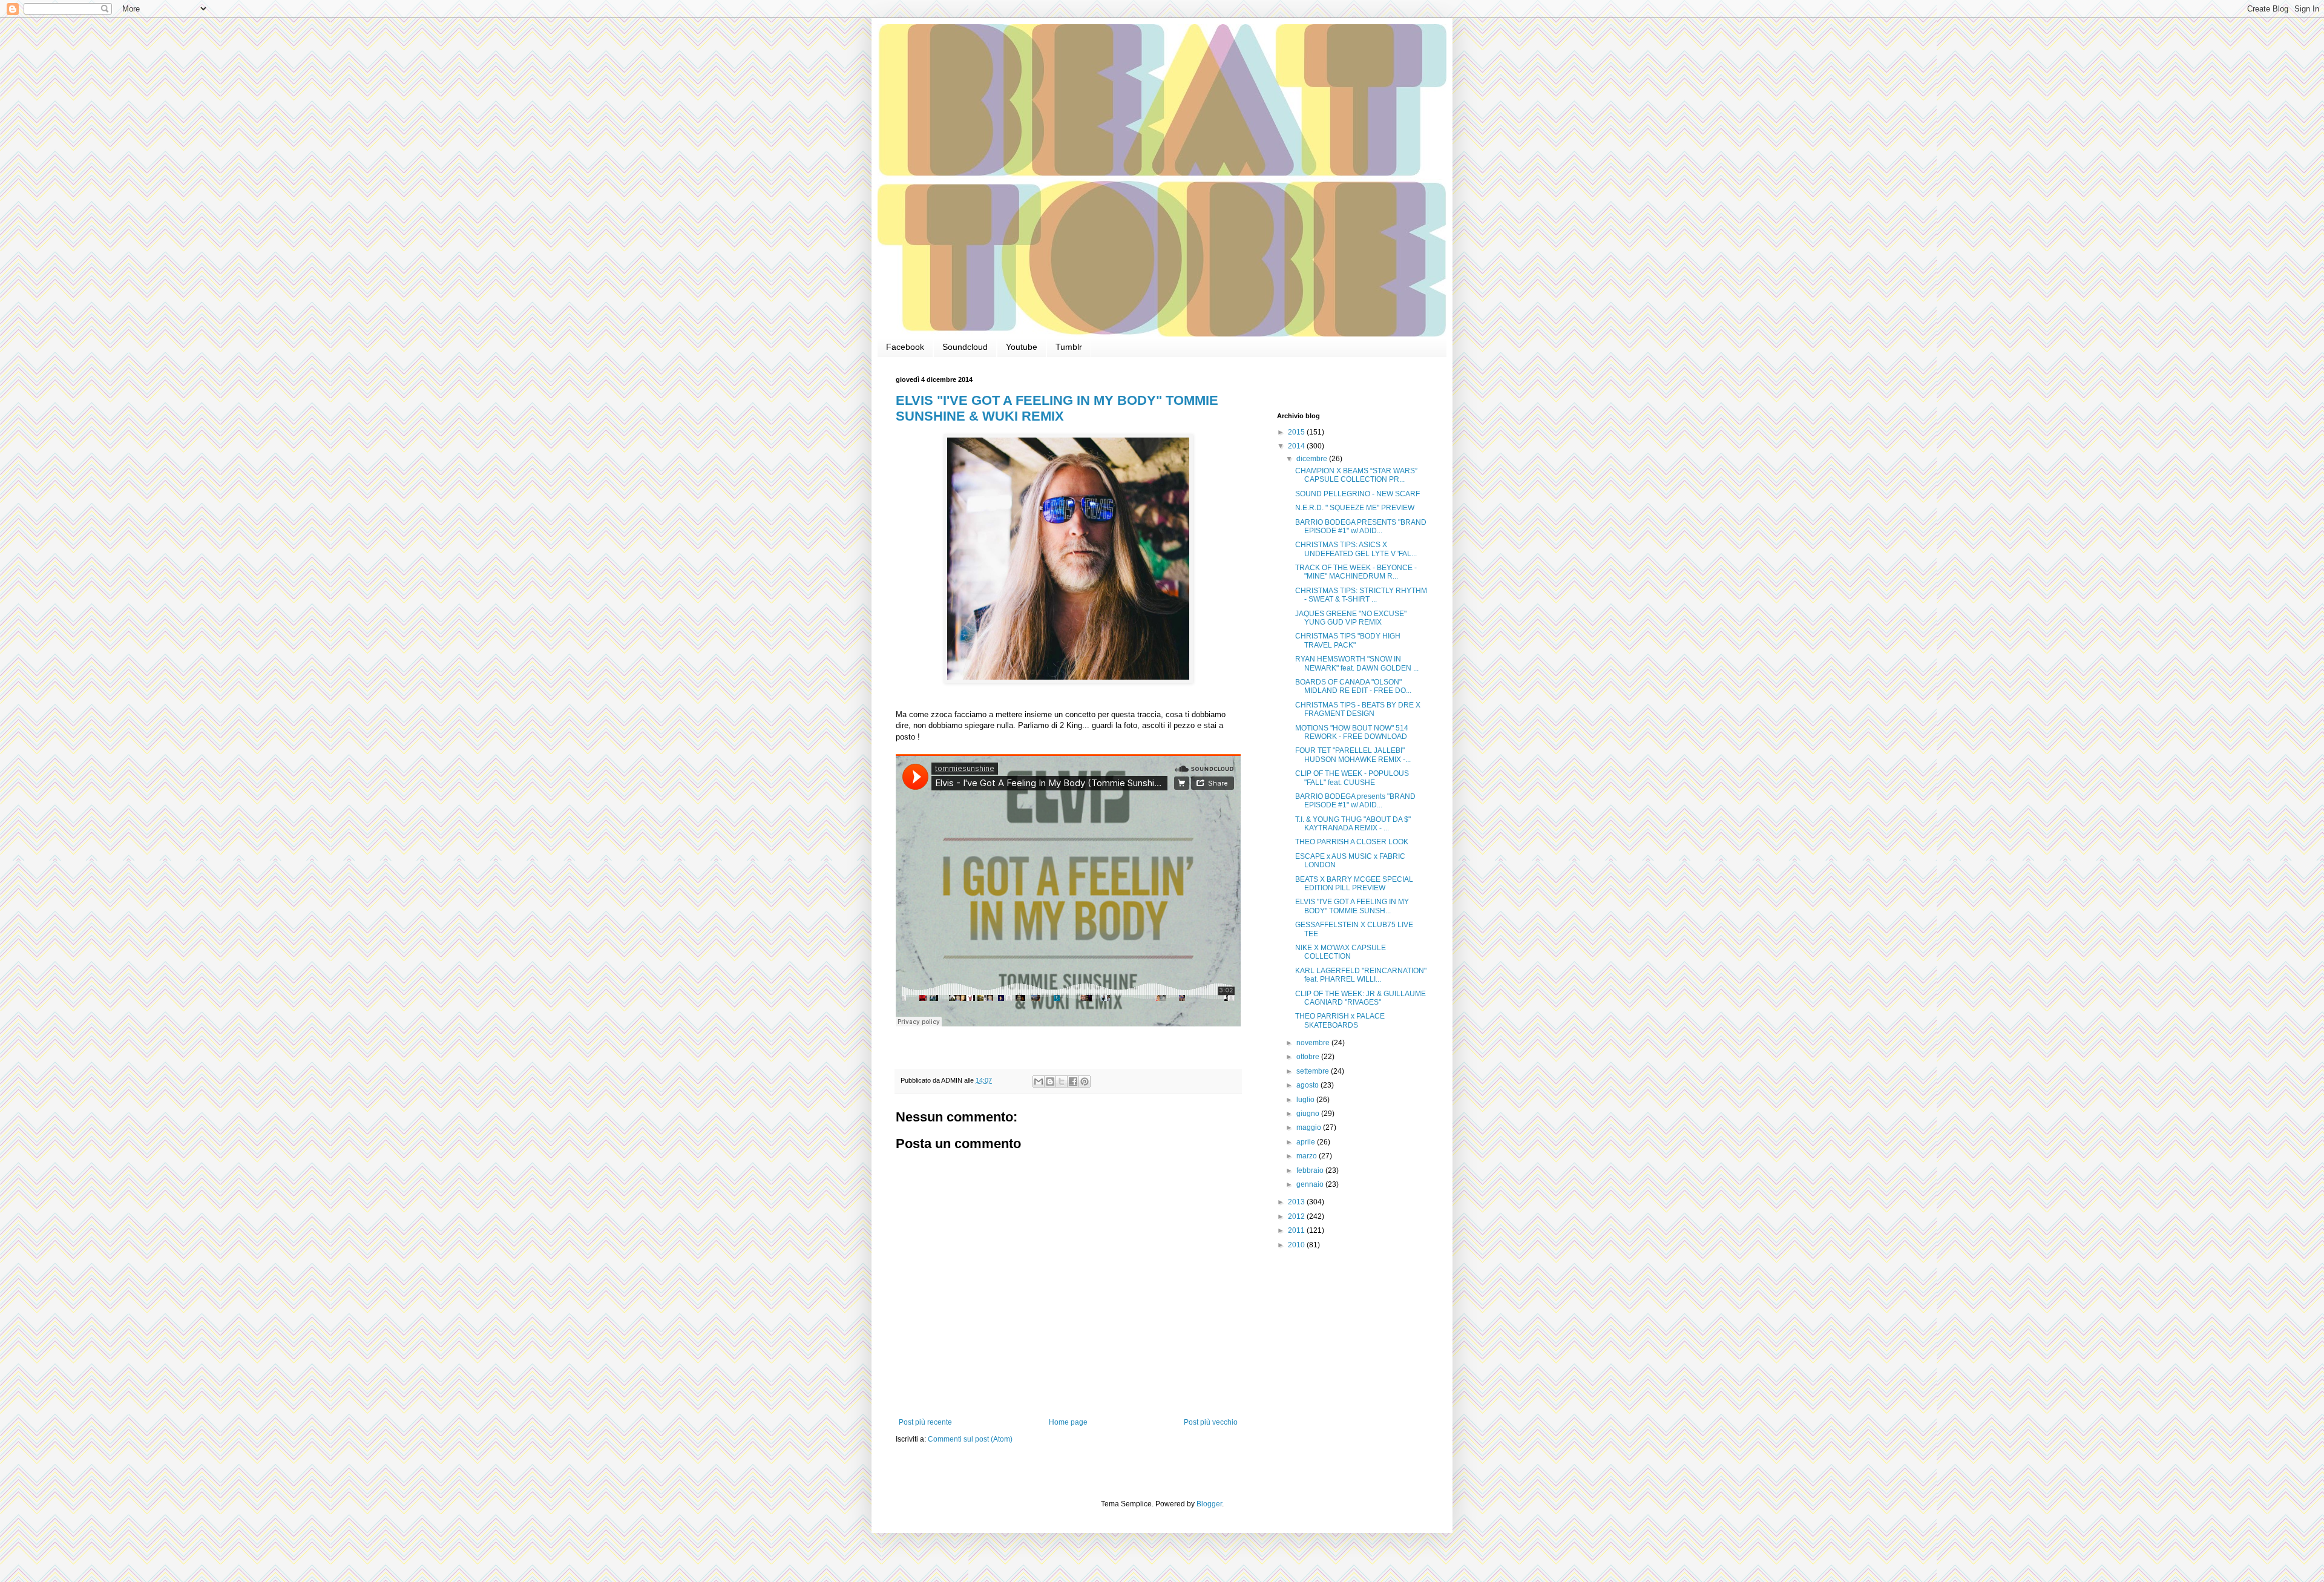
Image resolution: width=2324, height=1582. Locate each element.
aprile (1307, 1142)
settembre (1314, 1071)
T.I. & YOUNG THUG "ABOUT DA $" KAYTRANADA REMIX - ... (1353, 824)
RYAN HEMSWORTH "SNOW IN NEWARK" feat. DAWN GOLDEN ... (1357, 663)
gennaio (1311, 1184)
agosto (1308, 1085)
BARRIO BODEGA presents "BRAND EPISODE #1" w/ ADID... (1355, 801)
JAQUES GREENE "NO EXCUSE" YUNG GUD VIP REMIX (1351, 618)
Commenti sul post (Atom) (970, 1439)
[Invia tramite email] (1039, 1081)
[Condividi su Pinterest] (1085, 1081)
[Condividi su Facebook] (1073, 1081)
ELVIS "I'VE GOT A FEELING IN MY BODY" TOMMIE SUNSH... (1352, 906)
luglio (1306, 1100)
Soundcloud (965, 347)
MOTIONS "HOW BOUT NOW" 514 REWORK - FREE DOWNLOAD (1352, 732)
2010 (1297, 1245)
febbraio (1311, 1170)
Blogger (1209, 1504)
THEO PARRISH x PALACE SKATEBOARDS (1340, 1020)
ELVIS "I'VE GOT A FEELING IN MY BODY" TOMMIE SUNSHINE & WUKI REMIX (1057, 408)
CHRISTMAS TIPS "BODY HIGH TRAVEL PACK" (1348, 640)
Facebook (905, 347)
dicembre (1313, 459)
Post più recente (925, 1422)
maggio (1310, 1127)
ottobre (1309, 1057)
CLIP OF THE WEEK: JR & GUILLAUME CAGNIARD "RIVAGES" (1361, 998)
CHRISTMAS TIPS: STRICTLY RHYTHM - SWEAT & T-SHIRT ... (1361, 595)
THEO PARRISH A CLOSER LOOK (1352, 842)
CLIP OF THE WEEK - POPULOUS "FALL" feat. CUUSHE (1352, 778)
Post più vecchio (1211, 1422)
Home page (1068, 1422)
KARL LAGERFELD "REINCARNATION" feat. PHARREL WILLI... (1361, 975)
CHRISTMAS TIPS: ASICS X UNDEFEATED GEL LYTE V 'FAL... (1356, 549)
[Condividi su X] (1062, 1081)
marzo (1308, 1156)
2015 (1297, 432)
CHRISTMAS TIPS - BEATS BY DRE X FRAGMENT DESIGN (1358, 709)
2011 (1297, 1230)
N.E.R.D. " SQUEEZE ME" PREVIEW (1355, 508)
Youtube (1022, 347)
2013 (1297, 1202)
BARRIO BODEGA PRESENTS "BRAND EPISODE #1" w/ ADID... (1361, 527)
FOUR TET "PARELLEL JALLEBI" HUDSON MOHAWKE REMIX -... (1353, 755)
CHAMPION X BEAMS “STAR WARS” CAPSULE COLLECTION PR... (1356, 475)
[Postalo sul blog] (1050, 1081)
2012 (1297, 1216)
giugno (1309, 1114)
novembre (1314, 1043)
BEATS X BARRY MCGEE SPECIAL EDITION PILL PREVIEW (1354, 884)
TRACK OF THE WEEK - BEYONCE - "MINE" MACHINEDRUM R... (1356, 572)
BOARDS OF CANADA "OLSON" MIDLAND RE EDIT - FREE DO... (1353, 686)
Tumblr (1069, 347)
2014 (1297, 446)
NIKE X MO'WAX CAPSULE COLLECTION (1341, 952)
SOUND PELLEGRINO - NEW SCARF (1357, 494)
